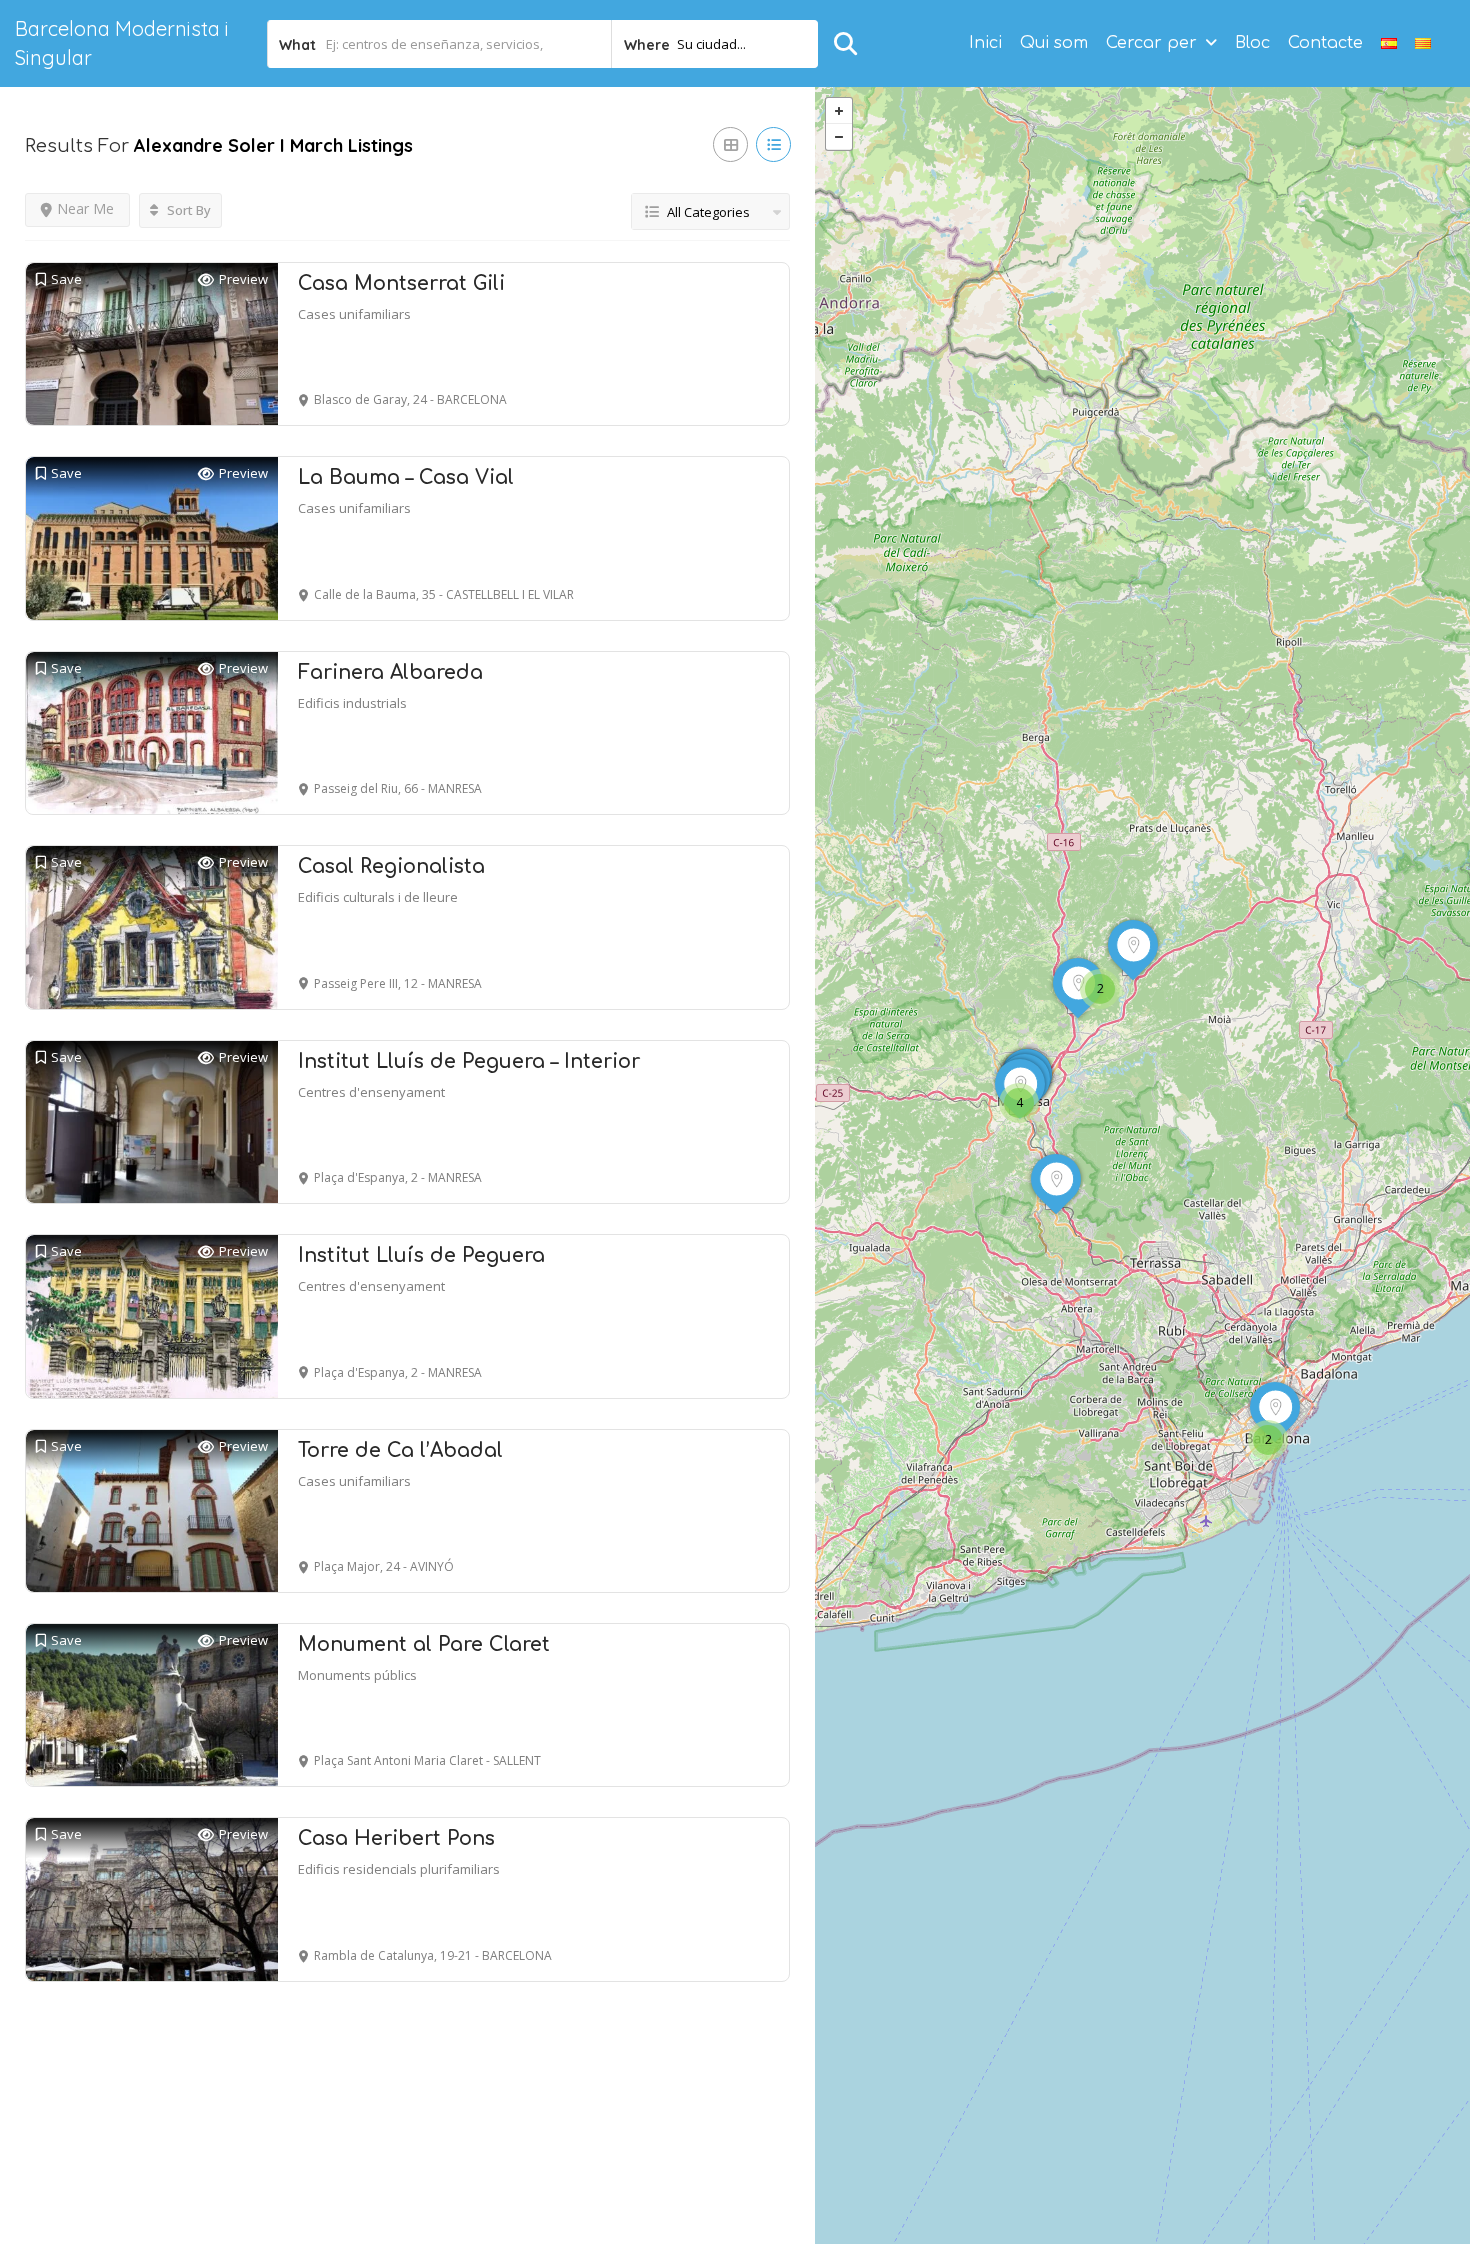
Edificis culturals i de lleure (378, 897)
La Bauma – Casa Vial (406, 477)
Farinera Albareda (390, 672)
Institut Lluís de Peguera (421, 1255)
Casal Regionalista (391, 866)
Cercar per (1151, 43)
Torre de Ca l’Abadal (400, 1450)
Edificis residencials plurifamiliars (399, 1869)
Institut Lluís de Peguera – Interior (469, 1061)
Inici (985, 43)
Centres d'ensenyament (371, 1092)
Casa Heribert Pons (396, 1838)
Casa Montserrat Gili (401, 283)
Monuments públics (357, 1675)
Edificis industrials (352, 703)
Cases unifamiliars (354, 314)
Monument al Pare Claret (424, 1644)
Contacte (1325, 43)
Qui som (1054, 43)
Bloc (1252, 43)
